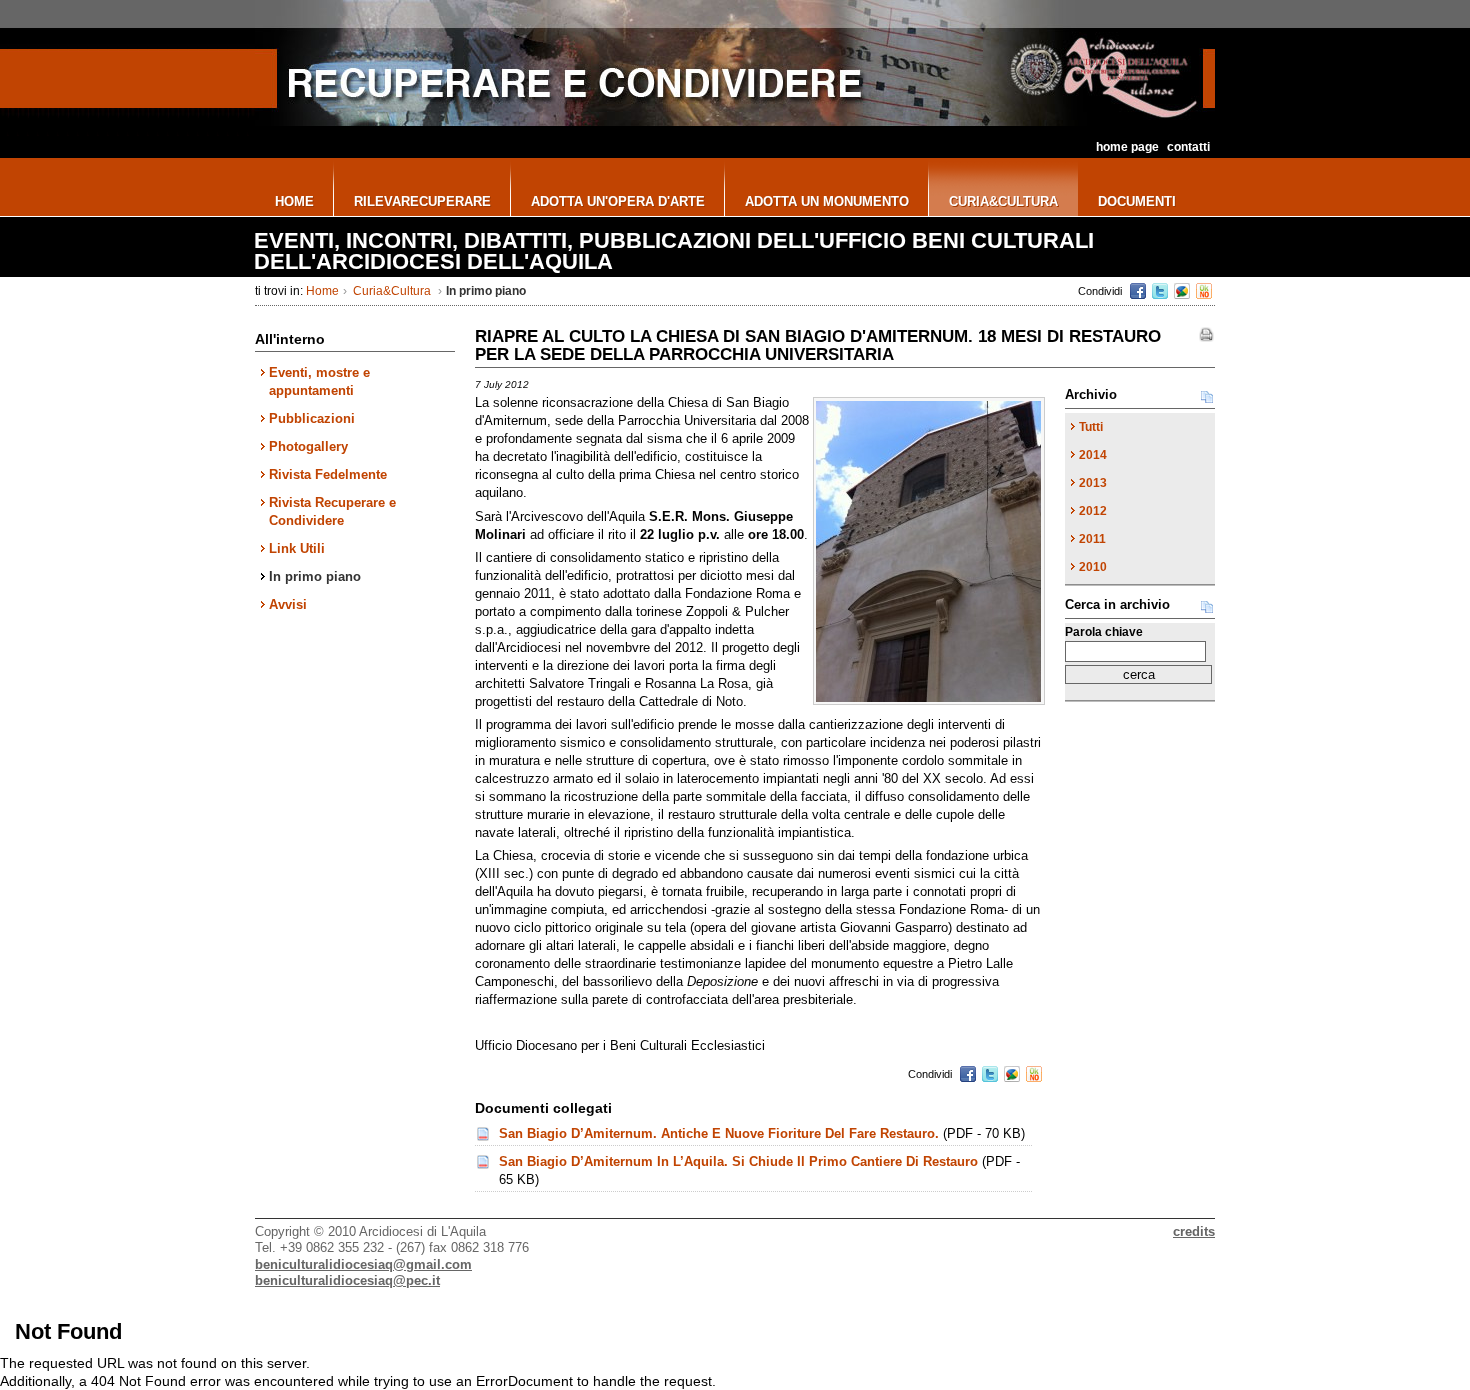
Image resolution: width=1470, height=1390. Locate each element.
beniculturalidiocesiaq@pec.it (347, 1280)
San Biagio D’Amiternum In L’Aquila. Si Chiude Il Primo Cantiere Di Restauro (738, 1161)
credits (1194, 1231)
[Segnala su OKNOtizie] (1204, 291)
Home (322, 291)
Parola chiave (1104, 632)
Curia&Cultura (392, 291)
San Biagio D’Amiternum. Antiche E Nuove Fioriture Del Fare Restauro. (719, 1133)
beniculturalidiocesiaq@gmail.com (363, 1264)
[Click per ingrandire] (929, 551)
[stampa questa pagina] (1206, 335)
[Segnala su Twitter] (1160, 291)
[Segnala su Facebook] (1138, 291)
